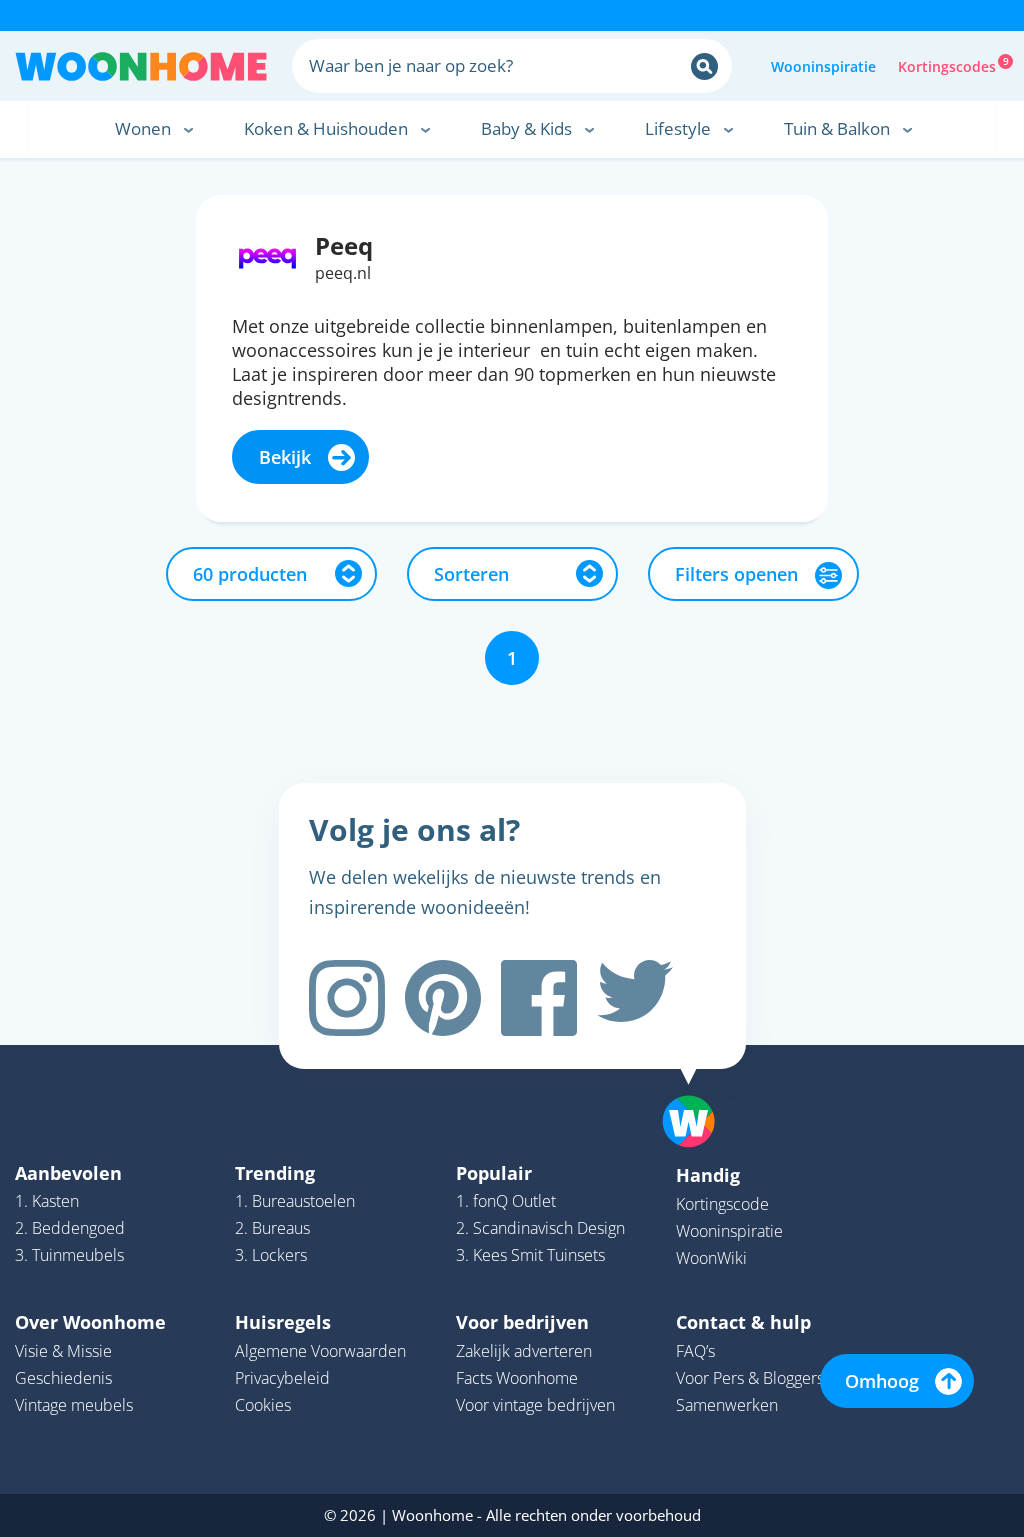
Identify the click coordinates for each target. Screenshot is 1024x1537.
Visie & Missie (63, 1351)
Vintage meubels (74, 1405)
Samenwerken (727, 1405)
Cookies (263, 1405)
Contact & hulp (743, 1322)
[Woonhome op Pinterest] (443, 998)
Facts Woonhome (517, 1378)
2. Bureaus (272, 1228)
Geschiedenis (63, 1378)
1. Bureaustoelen (295, 1201)
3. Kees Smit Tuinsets (530, 1255)
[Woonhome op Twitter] (635, 998)
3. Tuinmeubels (69, 1255)
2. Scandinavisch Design (540, 1228)
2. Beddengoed (70, 1228)
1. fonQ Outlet (506, 1201)
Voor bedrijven (522, 1322)
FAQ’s (695, 1351)
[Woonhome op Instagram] (347, 998)
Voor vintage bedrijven (535, 1405)
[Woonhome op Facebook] (539, 998)
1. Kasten (47, 1201)
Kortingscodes (948, 65)
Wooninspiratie (823, 66)
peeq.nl (343, 273)
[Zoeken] (704, 66)
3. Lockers (271, 1255)
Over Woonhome (90, 1322)
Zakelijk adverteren (524, 1351)
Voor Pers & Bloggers (750, 1378)
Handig (708, 1175)
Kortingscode (722, 1204)
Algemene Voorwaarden (320, 1351)
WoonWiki (711, 1258)
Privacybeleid (282, 1378)
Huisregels (283, 1322)
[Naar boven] (699, 1090)
